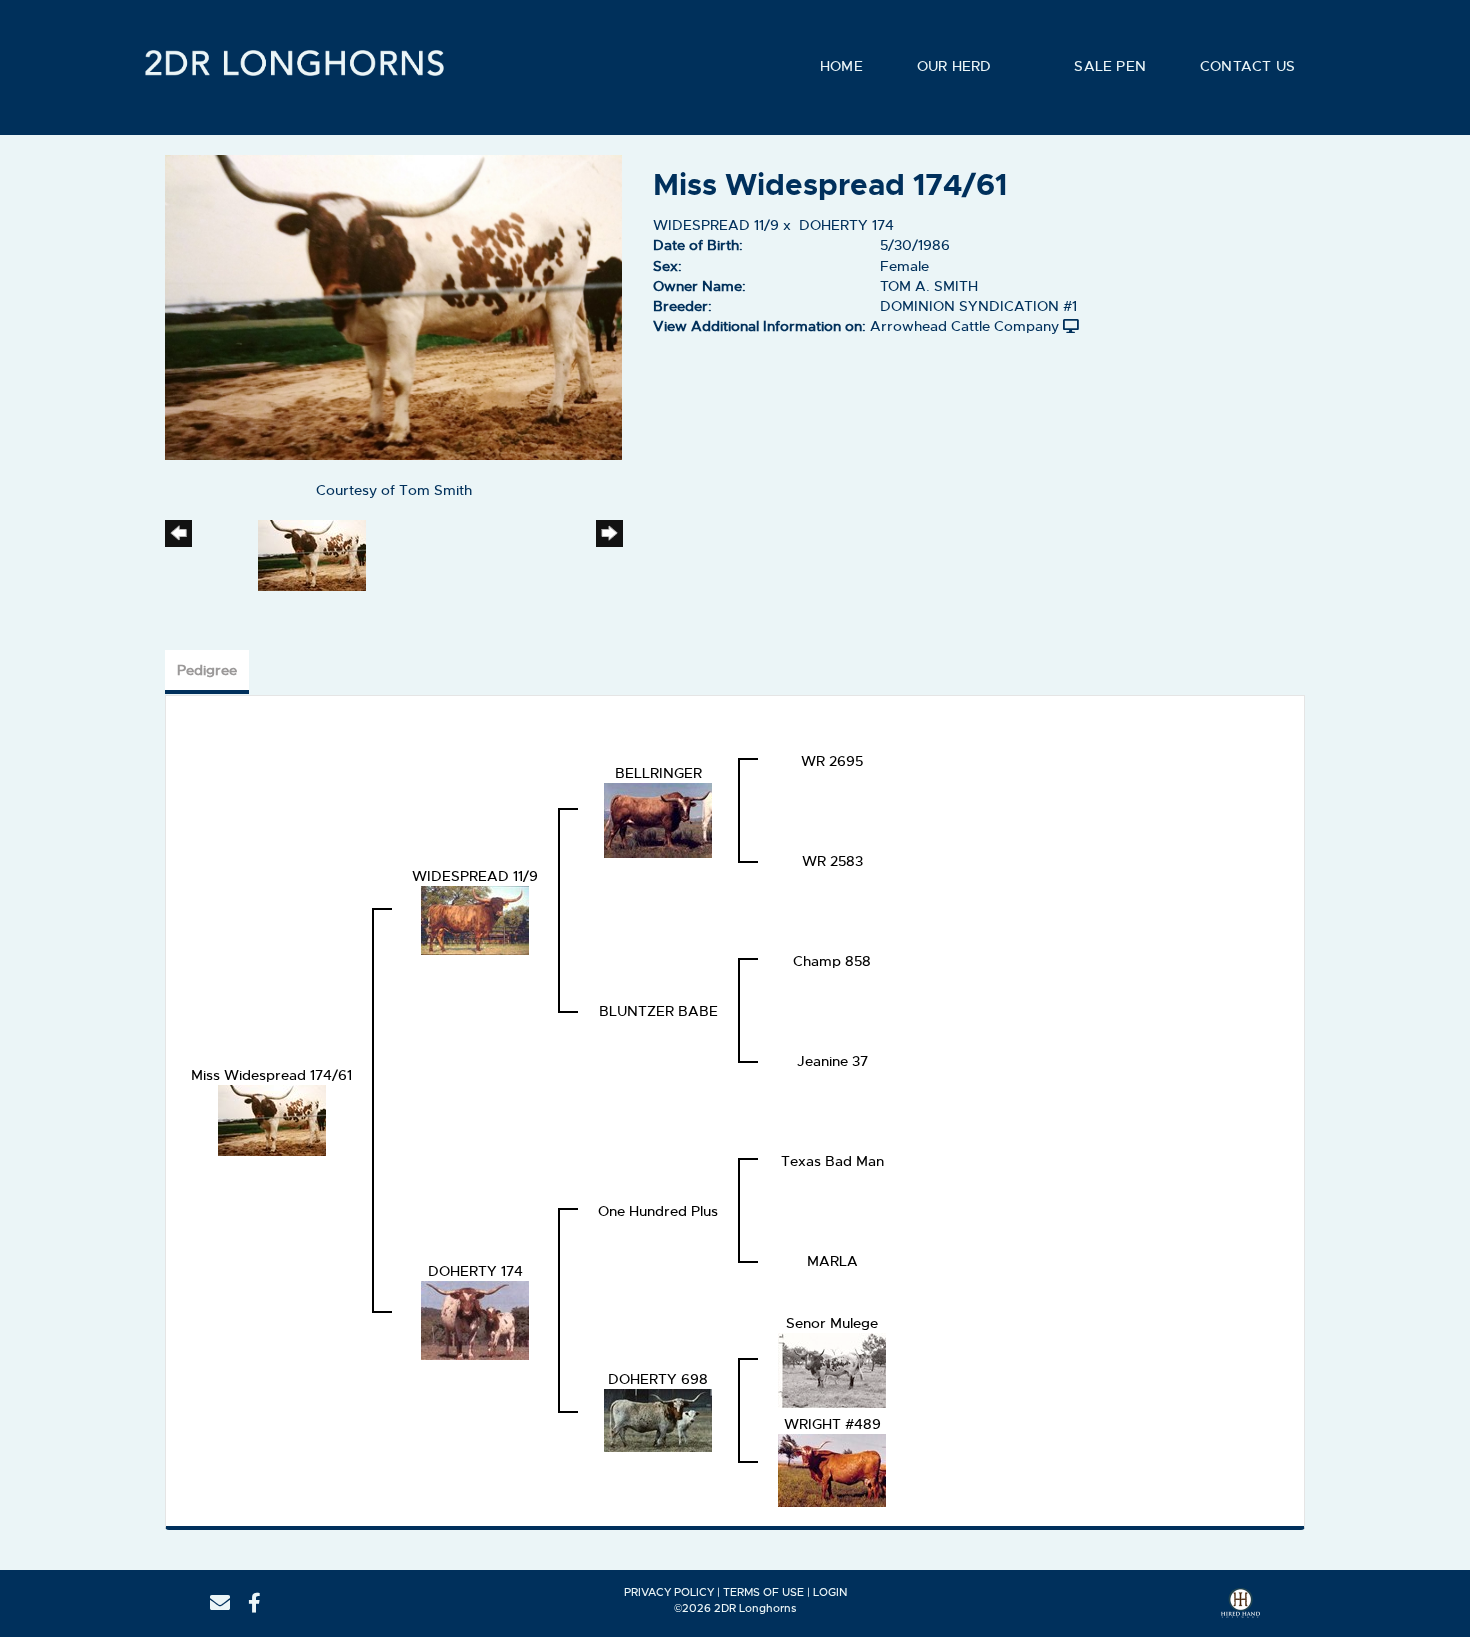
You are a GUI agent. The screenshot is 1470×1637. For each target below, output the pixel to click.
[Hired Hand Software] (1240, 1610)
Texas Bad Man (832, 1161)
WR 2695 (832, 761)
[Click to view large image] (393, 304)
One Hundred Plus (658, 1211)
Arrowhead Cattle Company (964, 326)
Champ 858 (832, 961)
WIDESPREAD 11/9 (716, 225)
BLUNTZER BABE (658, 1011)
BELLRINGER (658, 773)
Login (830, 1592)
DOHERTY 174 (846, 225)
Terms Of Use (763, 1592)
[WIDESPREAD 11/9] (475, 918)
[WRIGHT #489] (832, 1468)
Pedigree (207, 670)
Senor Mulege (832, 1323)
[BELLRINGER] (658, 818)
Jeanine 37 (832, 1061)
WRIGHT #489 (832, 1424)
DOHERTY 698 (658, 1379)
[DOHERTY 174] (475, 1318)
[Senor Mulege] (832, 1368)
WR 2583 (832, 861)
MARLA (832, 1261)
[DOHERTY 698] (658, 1418)
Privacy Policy (669, 1592)
